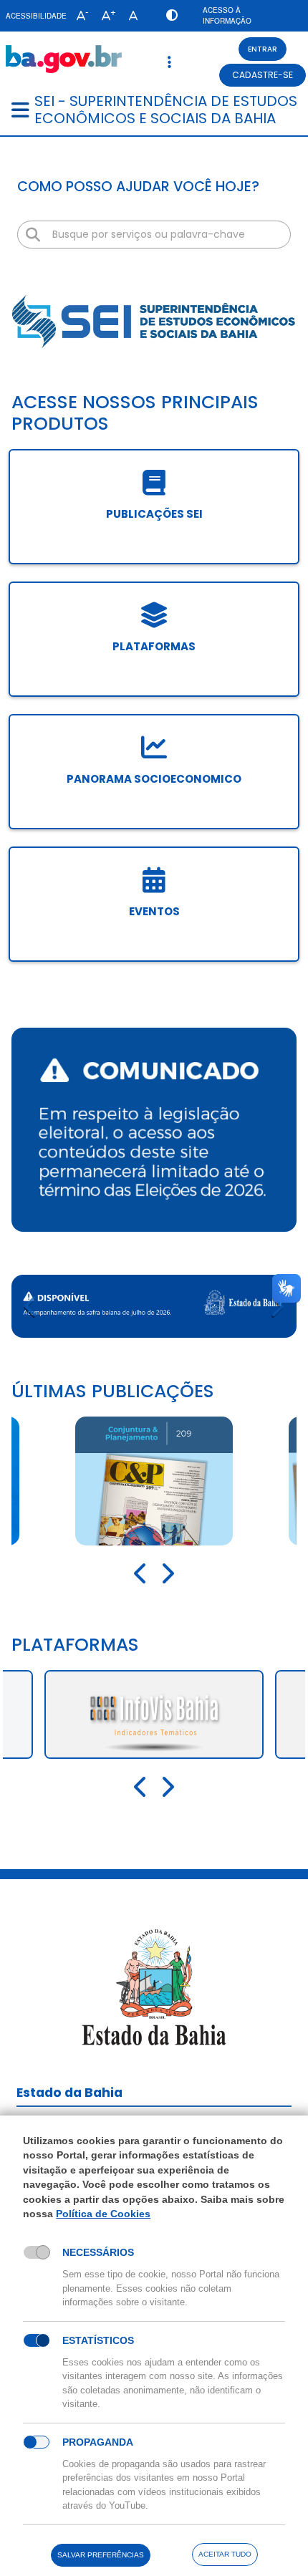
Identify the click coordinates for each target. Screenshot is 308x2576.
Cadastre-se (263, 75)
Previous (32, 1306)
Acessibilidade (36, 16)
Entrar (263, 49)
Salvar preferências (101, 2555)
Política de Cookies (103, 2214)
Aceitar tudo (225, 2554)
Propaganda (98, 2442)
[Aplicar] (33, 235)
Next (276, 1306)
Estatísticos (98, 2340)
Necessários (98, 2252)
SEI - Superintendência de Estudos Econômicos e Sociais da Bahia (166, 110)
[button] (79, 16)
